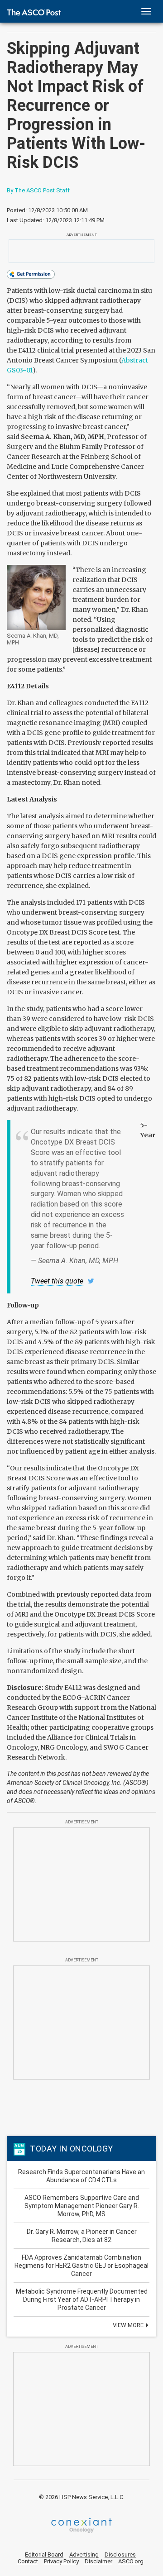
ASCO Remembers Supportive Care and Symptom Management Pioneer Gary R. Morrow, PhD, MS (82, 2206)
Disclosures (120, 2555)
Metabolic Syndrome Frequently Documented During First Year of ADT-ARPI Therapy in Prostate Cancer (82, 2299)
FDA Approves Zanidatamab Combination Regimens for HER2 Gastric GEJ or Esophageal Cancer (81, 2266)
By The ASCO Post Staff (38, 190)
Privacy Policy (61, 2561)
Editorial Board (44, 2555)
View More (129, 2325)
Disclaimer (98, 2561)
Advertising (84, 2555)
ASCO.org (131, 2561)
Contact (28, 2561)
